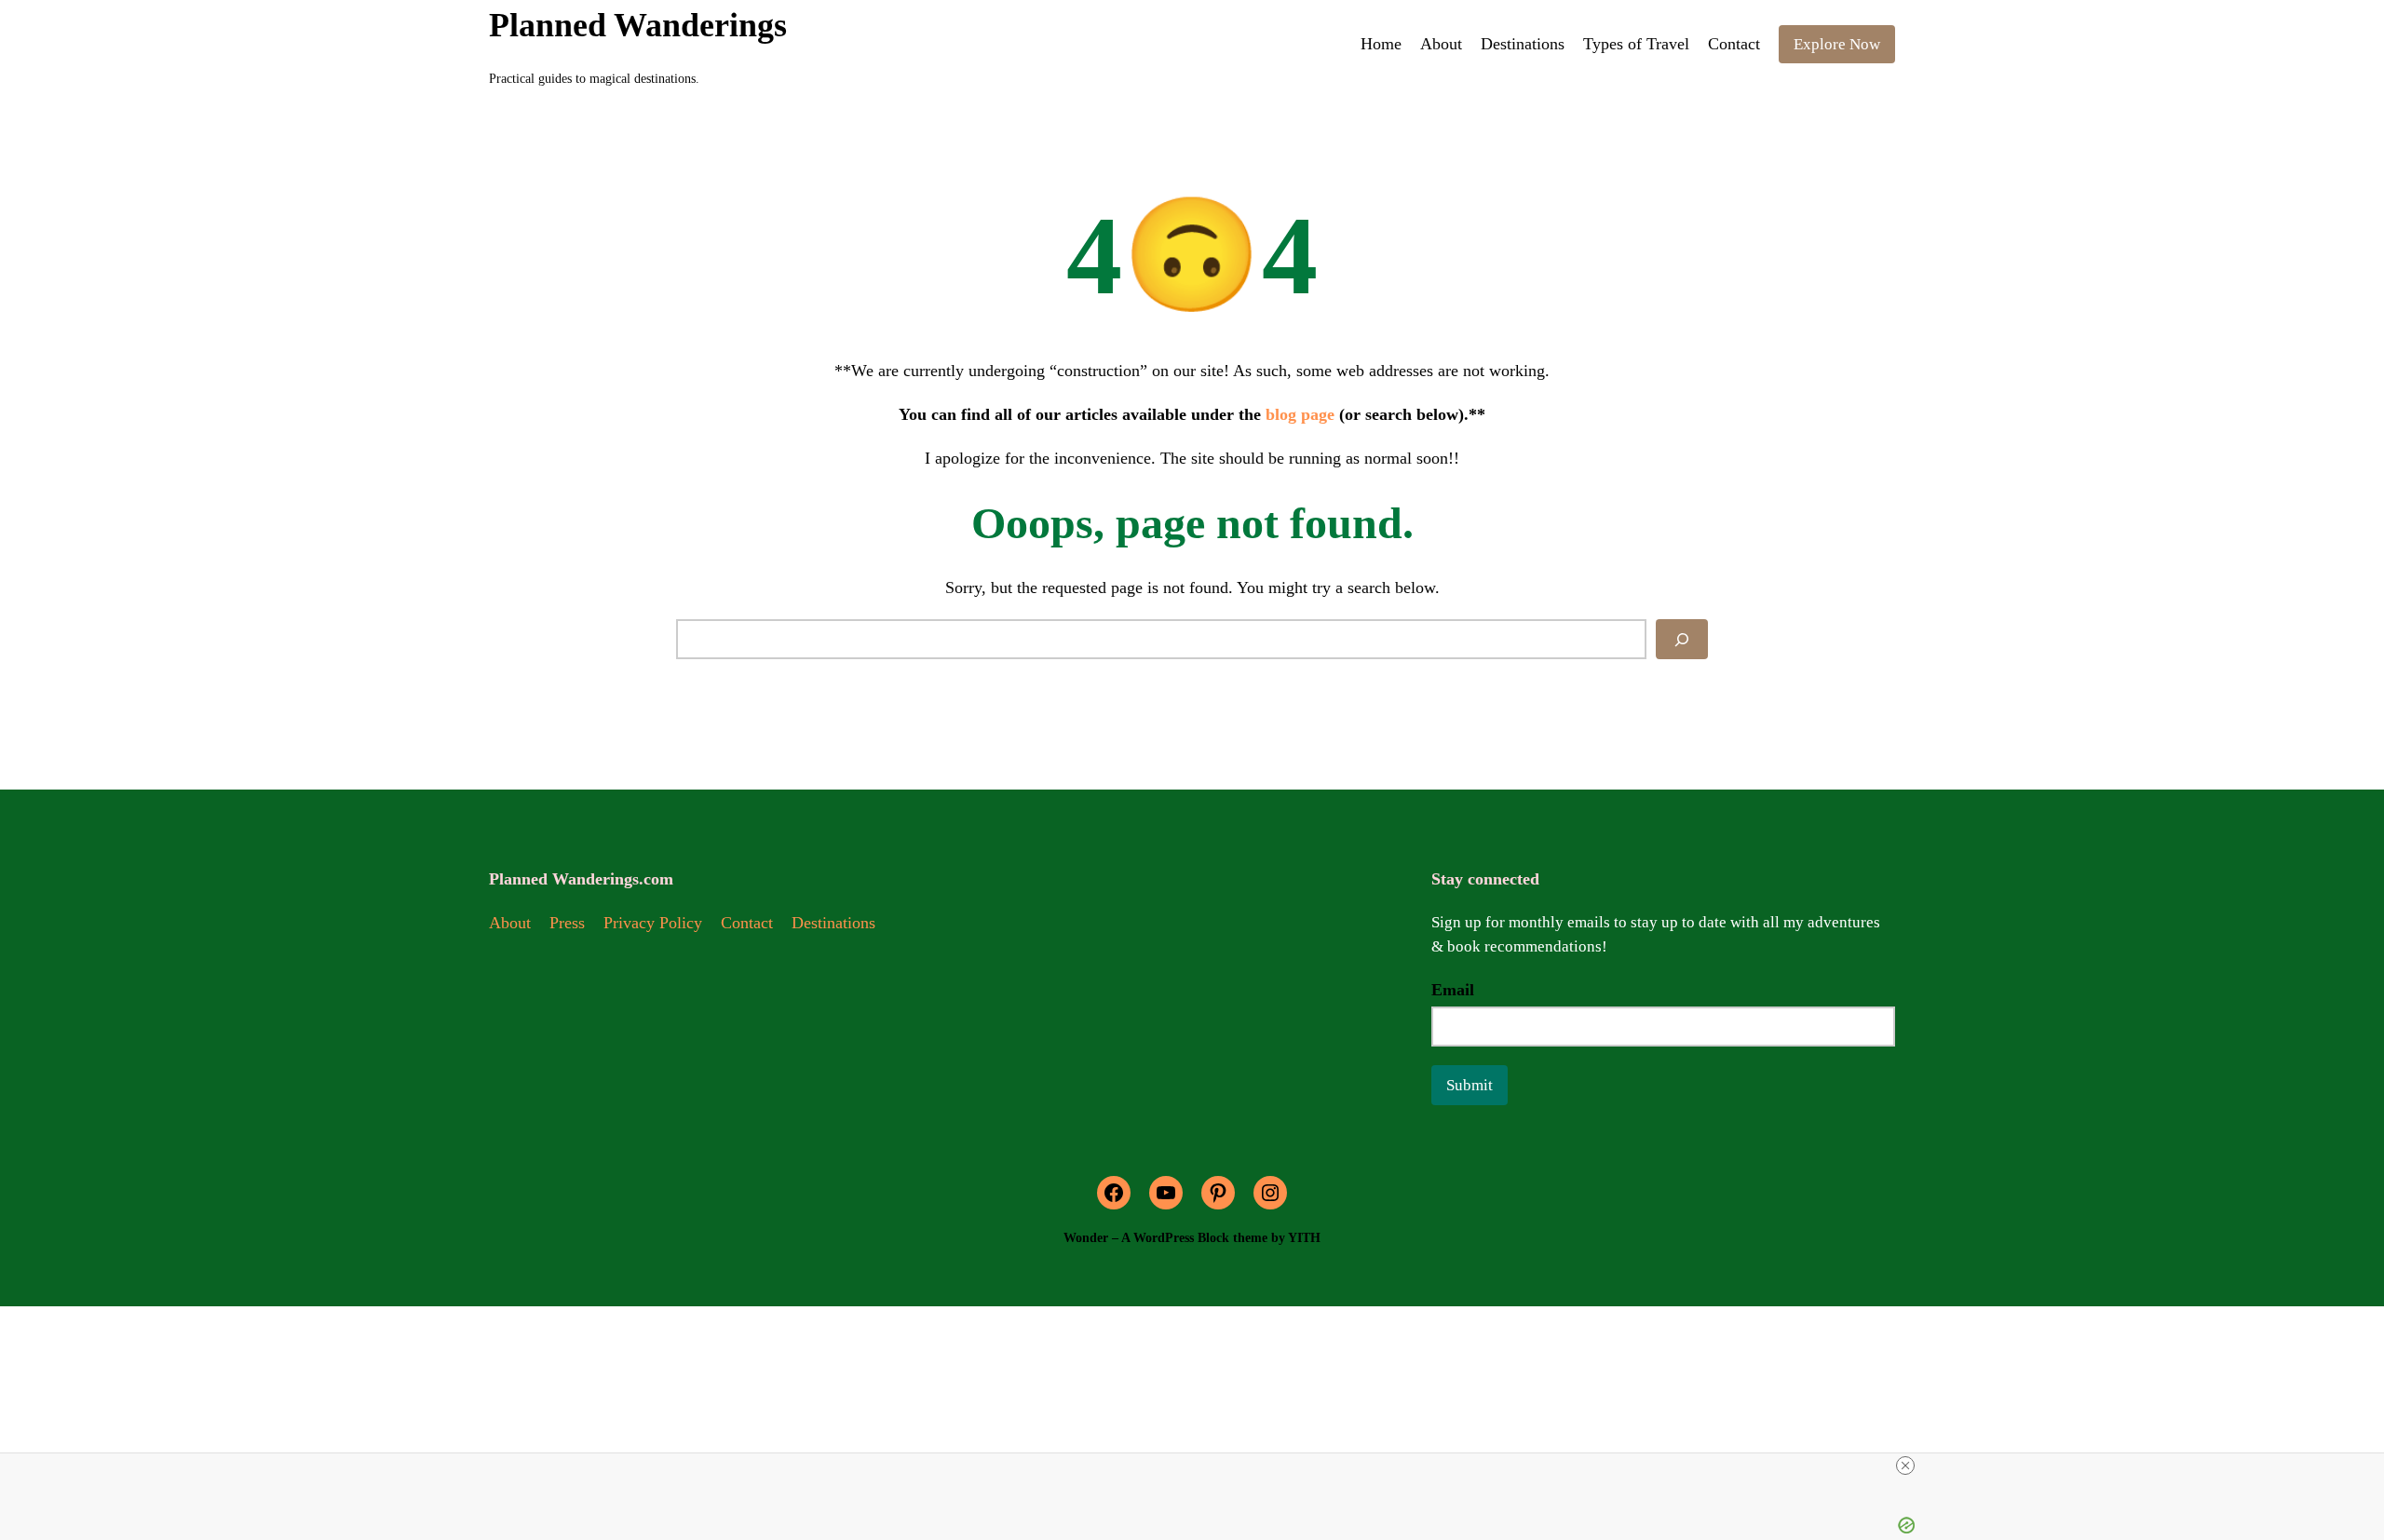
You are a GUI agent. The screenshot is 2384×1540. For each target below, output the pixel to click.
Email (1453, 990)
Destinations (833, 923)
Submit (1470, 1085)
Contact (747, 923)
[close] (1905, 1466)
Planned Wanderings (638, 25)
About (510, 923)
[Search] (1682, 639)
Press (567, 923)
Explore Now (1837, 44)
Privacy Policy (653, 923)
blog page (1300, 414)
